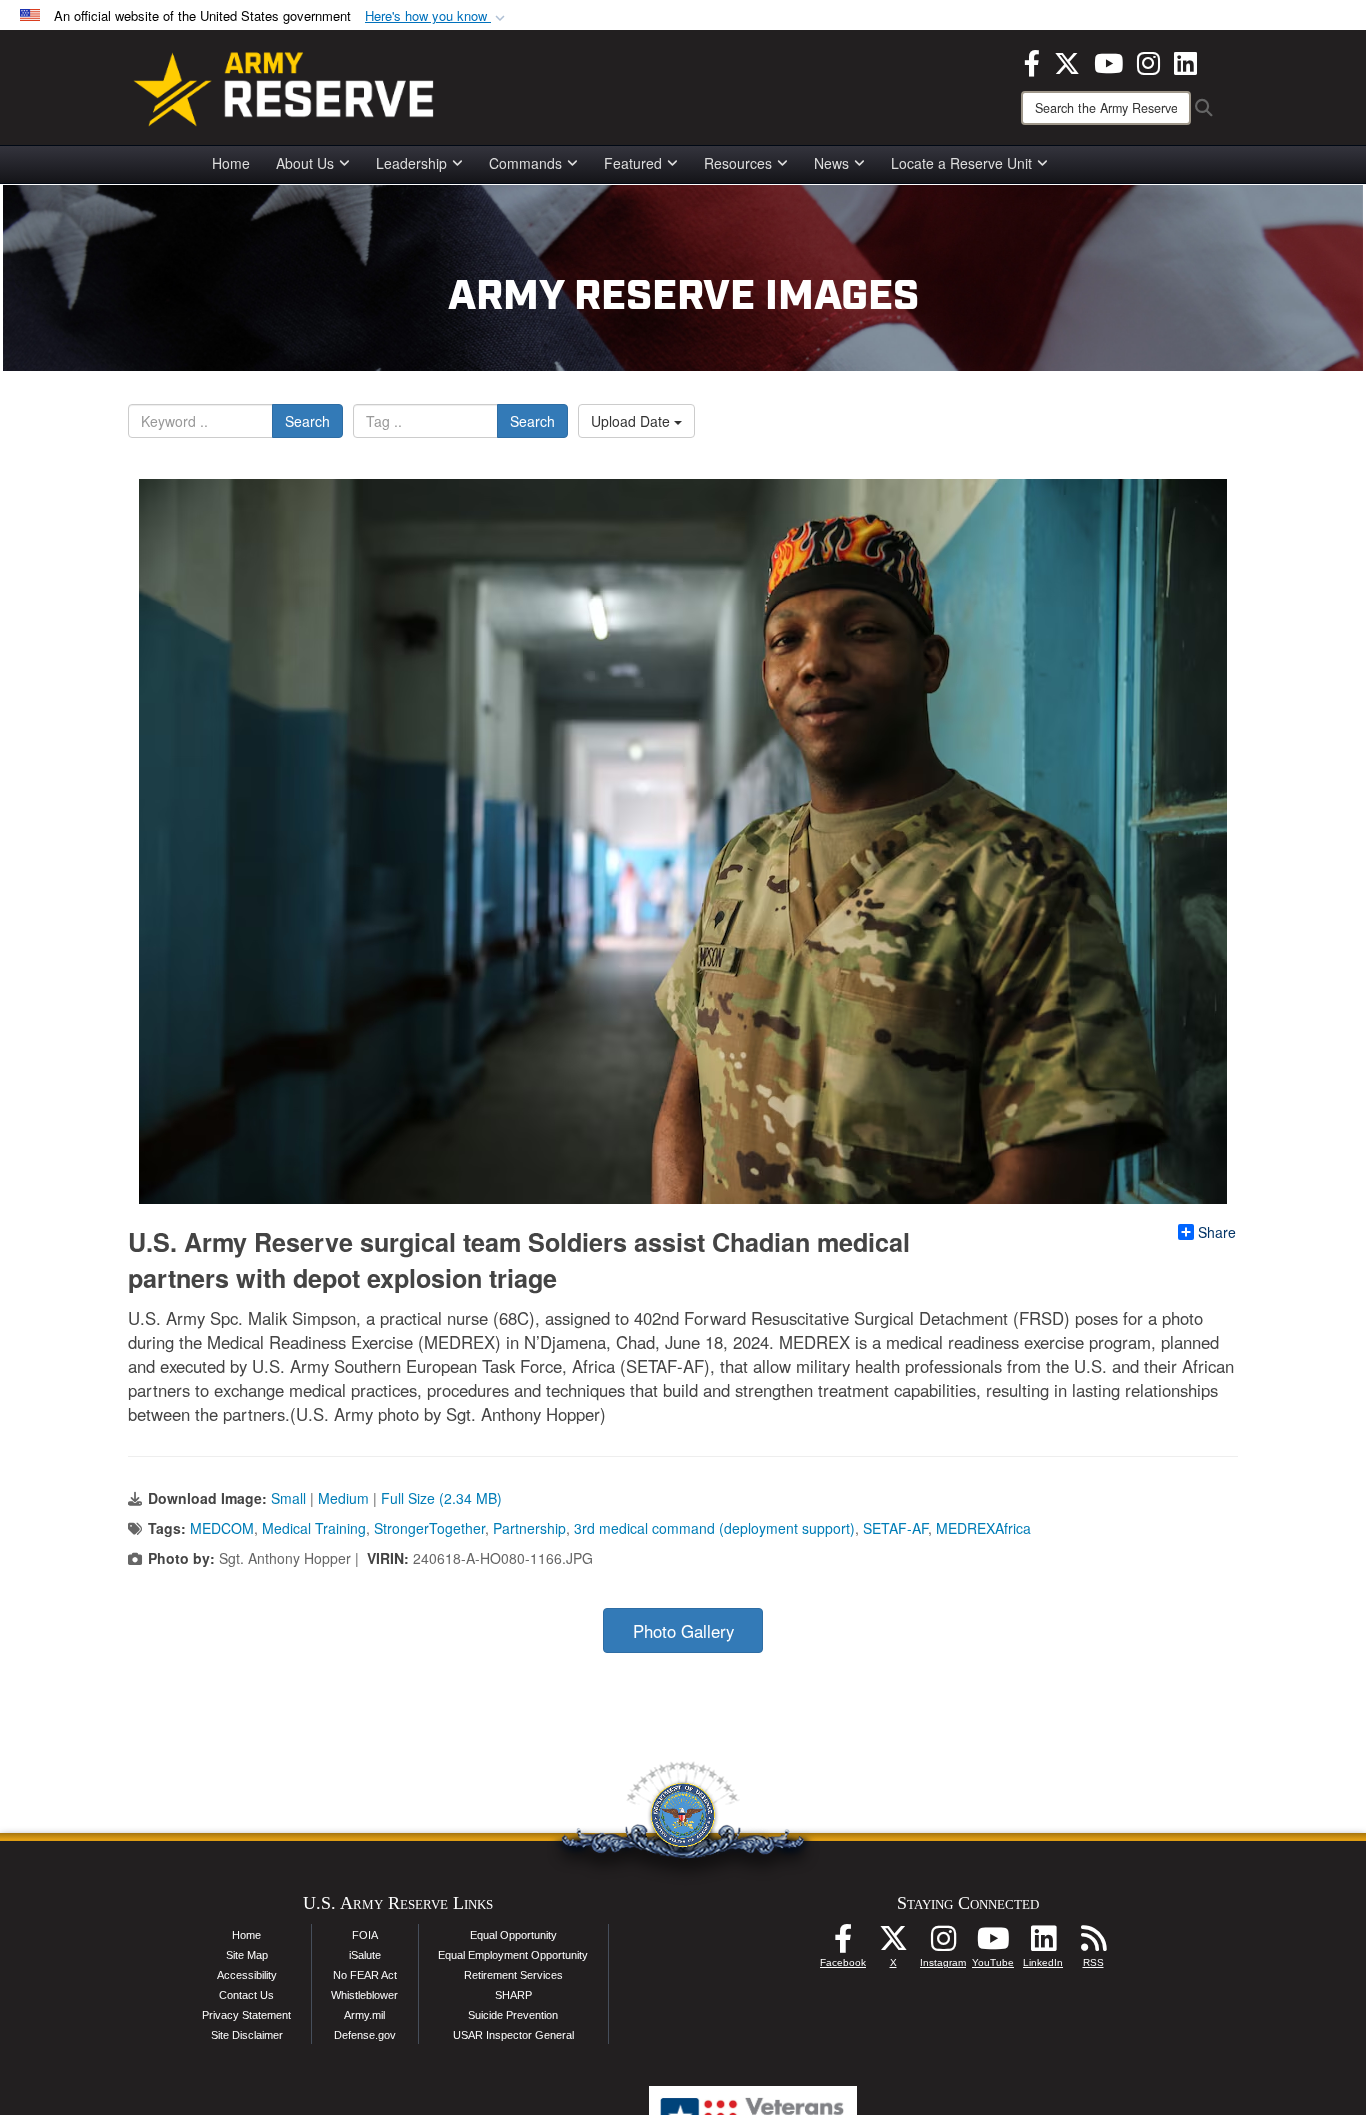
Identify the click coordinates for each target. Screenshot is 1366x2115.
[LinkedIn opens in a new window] (1185, 61)
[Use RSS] (1093, 1944)
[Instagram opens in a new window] (1148, 61)
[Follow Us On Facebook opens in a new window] (843, 1944)
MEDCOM (222, 1528)
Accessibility (247, 1975)
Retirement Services (513, 1975)
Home (231, 163)
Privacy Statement (246, 2015)
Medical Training (314, 1528)
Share (1217, 1232)
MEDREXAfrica (983, 1528)
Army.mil (364, 2015)
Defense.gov (365, 2035)
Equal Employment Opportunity (513, 1955)
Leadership (411, 163)
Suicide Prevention (513, 2015)
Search (307, 421)
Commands (525, 163)
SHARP (513, 1995)
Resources (738, 163)
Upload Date (632, 421)
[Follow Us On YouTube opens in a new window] (993, 1944)
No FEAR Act (365, 1975)
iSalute (365, 1955)
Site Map (247, 1955)
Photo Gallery (683, 1631)
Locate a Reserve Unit (961, 163)
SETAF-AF (895, 1528)
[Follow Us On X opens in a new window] (893, 1944)
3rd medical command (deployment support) (714, 1528)
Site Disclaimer (247, 2035)
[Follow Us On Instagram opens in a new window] (943, 1944)
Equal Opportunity (513, 1935)
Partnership (529, 1528)
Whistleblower (364, 1995)
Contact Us (246, 1995)
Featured (633, 163)
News (831, 163)
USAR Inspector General (513, 2035)
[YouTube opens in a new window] (1108, 61)
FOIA (365, 1935)
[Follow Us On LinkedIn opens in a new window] (1043, 1944)
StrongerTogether (429, 1528)
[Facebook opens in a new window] (1032, 61)
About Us (305, 163)
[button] (437, 16)
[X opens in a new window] (1067, 61)
